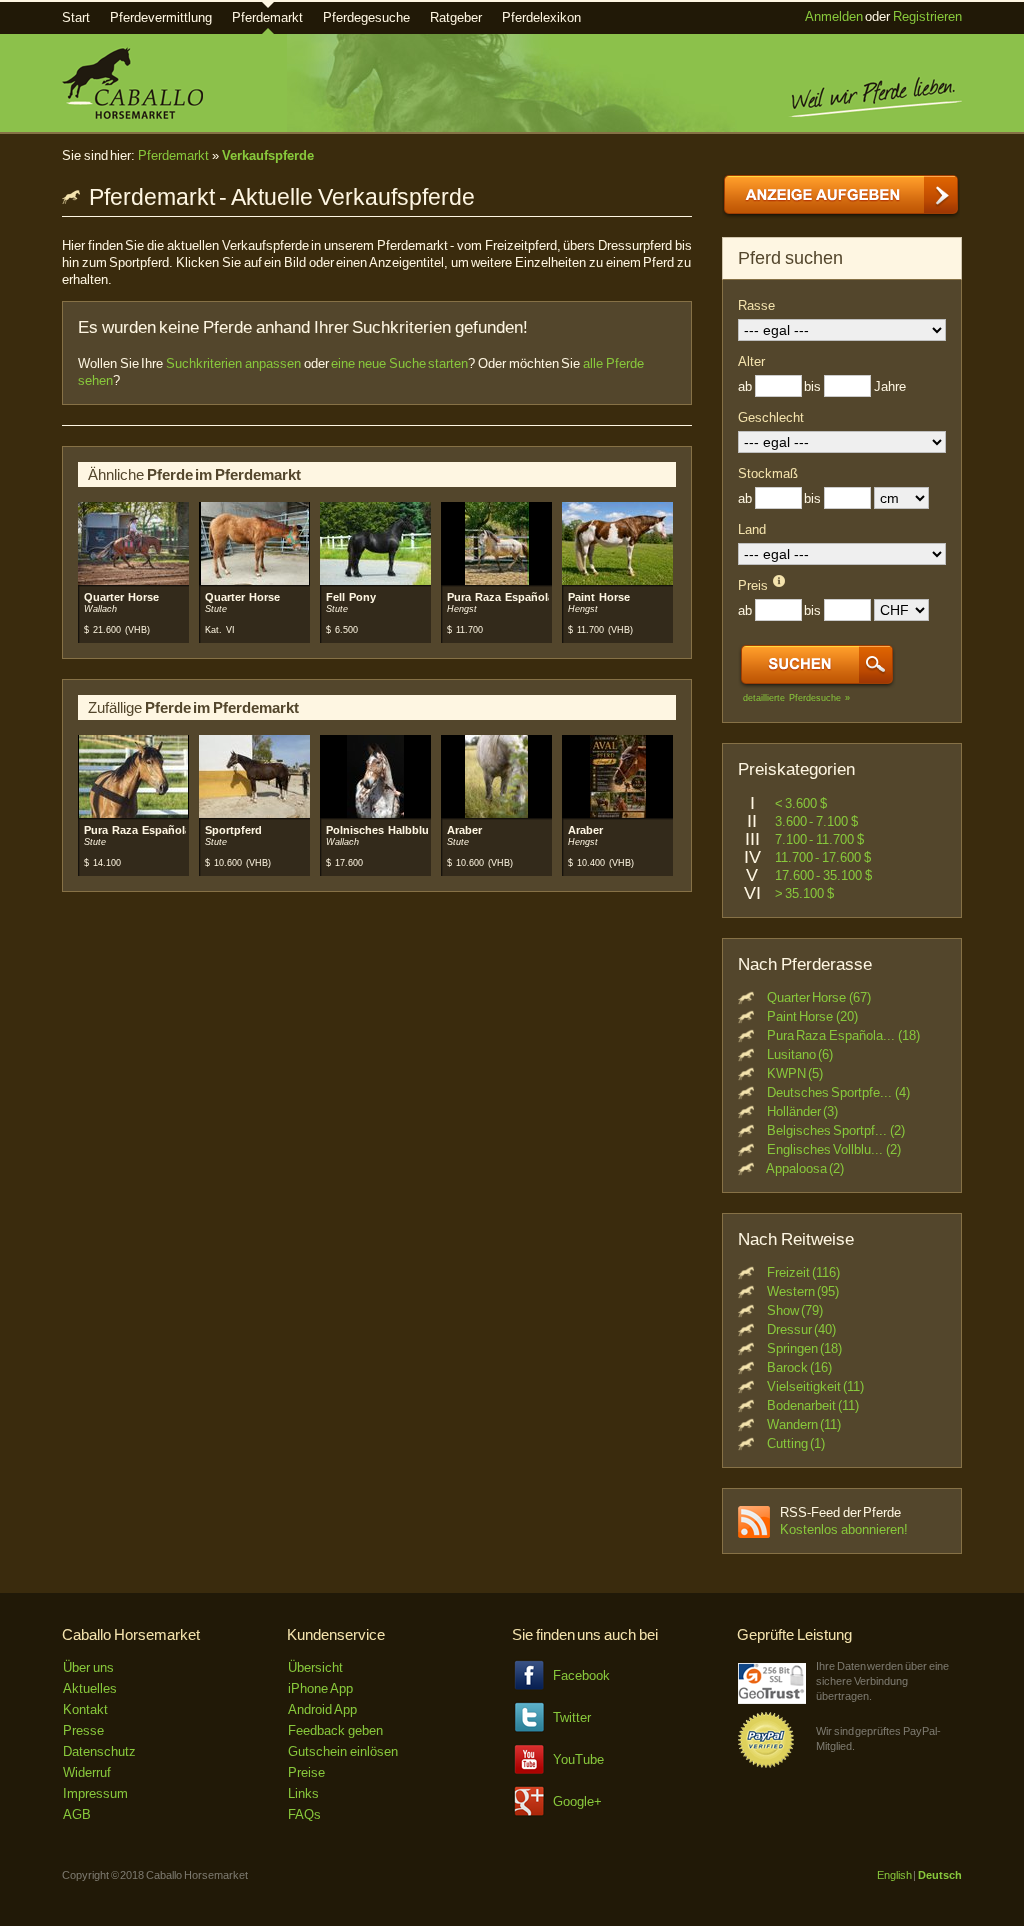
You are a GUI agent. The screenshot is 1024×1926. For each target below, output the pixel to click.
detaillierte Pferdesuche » (796, 698)
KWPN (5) (795, 1073)
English (894, 1875)
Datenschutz (99, 1751)
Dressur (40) (802, 1329)
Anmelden (834, 16)
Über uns (88, 1667)
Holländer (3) (803, 1111)
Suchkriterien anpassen (233, 363)
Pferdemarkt (267, 17)
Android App (322, 1709)
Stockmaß (768, 473)
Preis (753, 585)
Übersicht (315, 1667)
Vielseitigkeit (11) (816, 1386)
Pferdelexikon (541, 17)
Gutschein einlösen (343, 1751)
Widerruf (87, 1772)
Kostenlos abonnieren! (844, 1529)
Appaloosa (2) (805, 1168)
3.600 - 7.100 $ (816, 821)
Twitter (572, 1717)
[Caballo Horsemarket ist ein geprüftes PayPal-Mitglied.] (766, 1764)
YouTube (578, 1759)
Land (752, 529)
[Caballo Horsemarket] (132, 114)
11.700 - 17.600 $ (823, 857)
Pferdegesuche (366, 17)
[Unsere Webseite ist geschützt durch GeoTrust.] (772, 1699)
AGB (77, 1814)
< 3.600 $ (801, 803)
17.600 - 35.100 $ (823, 875)
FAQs (304, 1814)
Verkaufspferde (268, 155)
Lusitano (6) (800, 1054)
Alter (751, 361)
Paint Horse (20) (812, 1016)
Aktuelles (90, 1688)
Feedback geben (335, 1730)
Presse (83, 1730)
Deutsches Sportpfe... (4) (838, 1092)
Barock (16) (800, 1367)
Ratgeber (456, 17)
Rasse (756, 305)
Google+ (577, 1801)
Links (303, 1793)
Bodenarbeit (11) (813, 1405)
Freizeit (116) (804, 1272)
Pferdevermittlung (161, 17)
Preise (306, 1772)
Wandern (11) (804, 1424)
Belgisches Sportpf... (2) (836, 1130)
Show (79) (795, 1310)
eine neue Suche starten (399, 363)
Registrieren (927, 16)
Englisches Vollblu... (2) (834, 1149)
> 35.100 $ (804, 893)
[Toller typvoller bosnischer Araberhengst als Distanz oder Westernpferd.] (618, 814)
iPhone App (320, 1688)
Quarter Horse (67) (819, 997)
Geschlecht (771, 417)
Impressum (95, 1793)
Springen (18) (805, 1348)
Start (76, 17)
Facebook (581, 1675)
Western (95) (803, 1291)
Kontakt (85, 1709)
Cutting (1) (796, 1443)
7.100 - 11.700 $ (819, 839)
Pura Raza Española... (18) (843, 1035)
